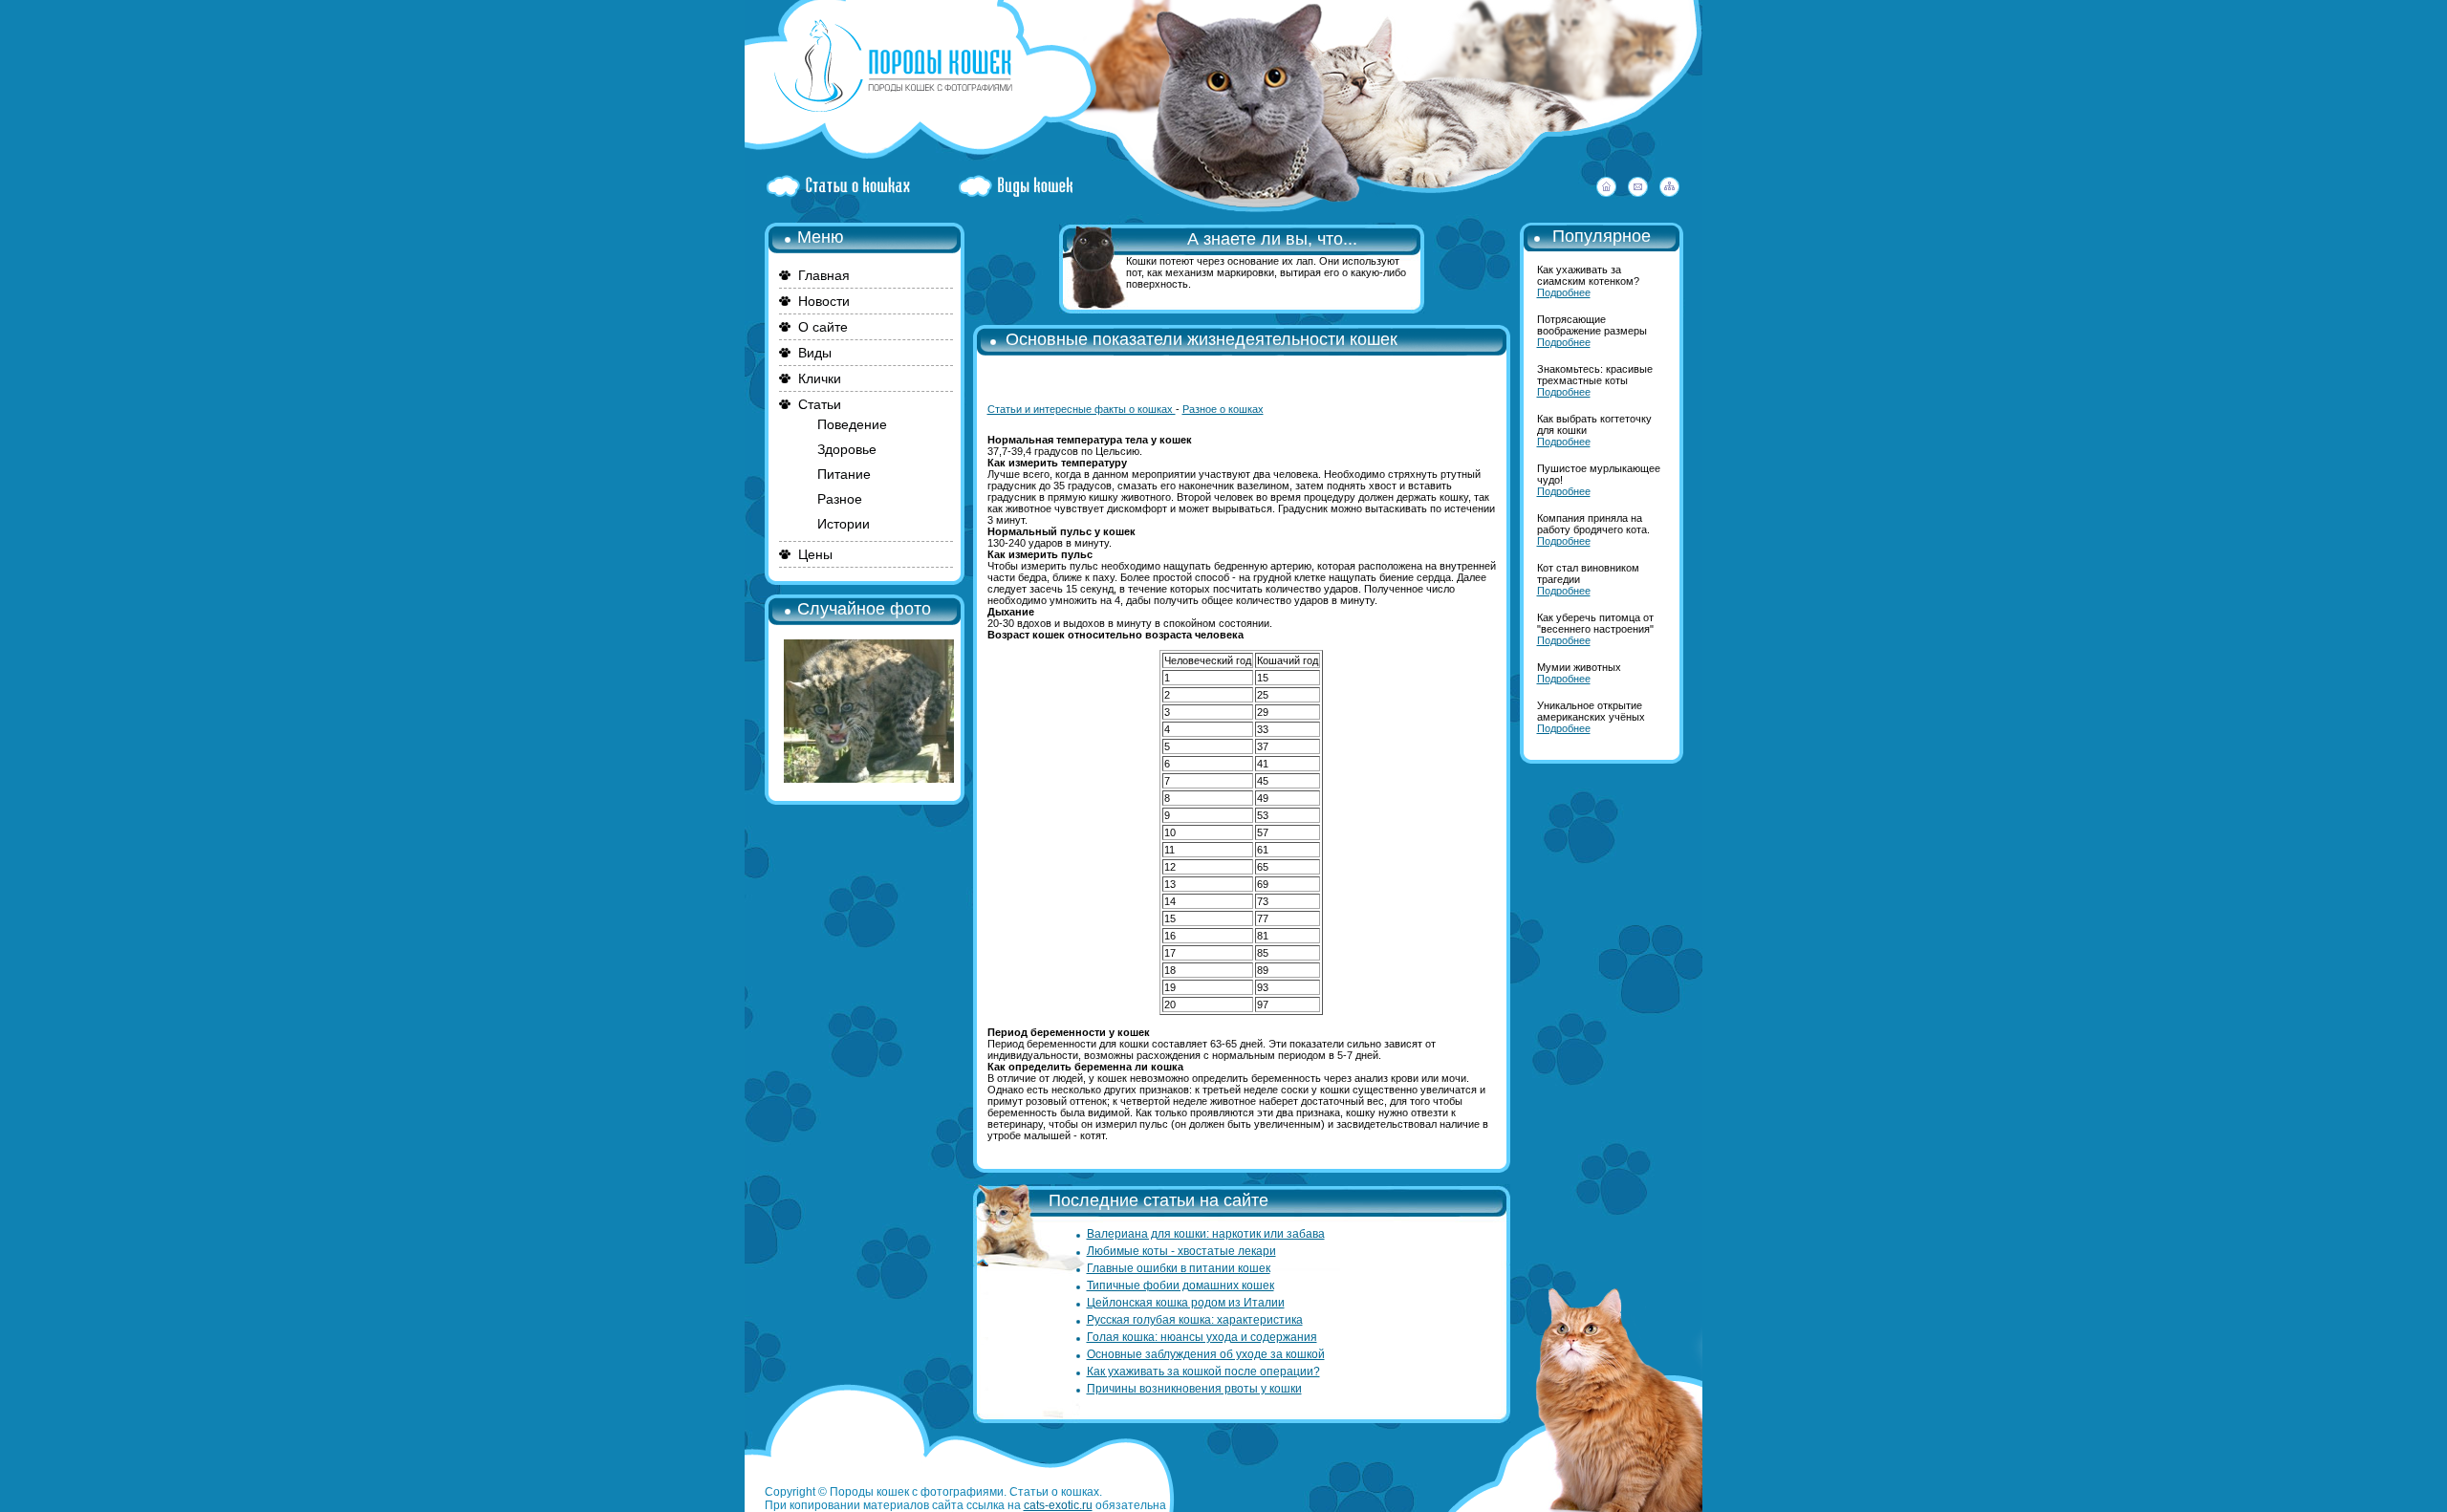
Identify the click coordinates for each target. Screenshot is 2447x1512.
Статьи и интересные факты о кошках (1082, 409)
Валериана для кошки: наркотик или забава (1206, 1234)
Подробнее (1564, 292)
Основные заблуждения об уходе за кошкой (1206, 1354)
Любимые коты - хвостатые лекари (1181, 1251)
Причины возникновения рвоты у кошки (1194, 1389)
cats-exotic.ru (1058, 1505)
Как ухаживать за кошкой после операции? (1203, 1372)
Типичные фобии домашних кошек (1180, 1285)
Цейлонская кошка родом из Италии (1186, 1303)
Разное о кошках (1223, 409)
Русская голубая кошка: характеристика (1195, 1320)
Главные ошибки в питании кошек (1179, 1268)
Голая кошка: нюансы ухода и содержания (1202, 1337)
